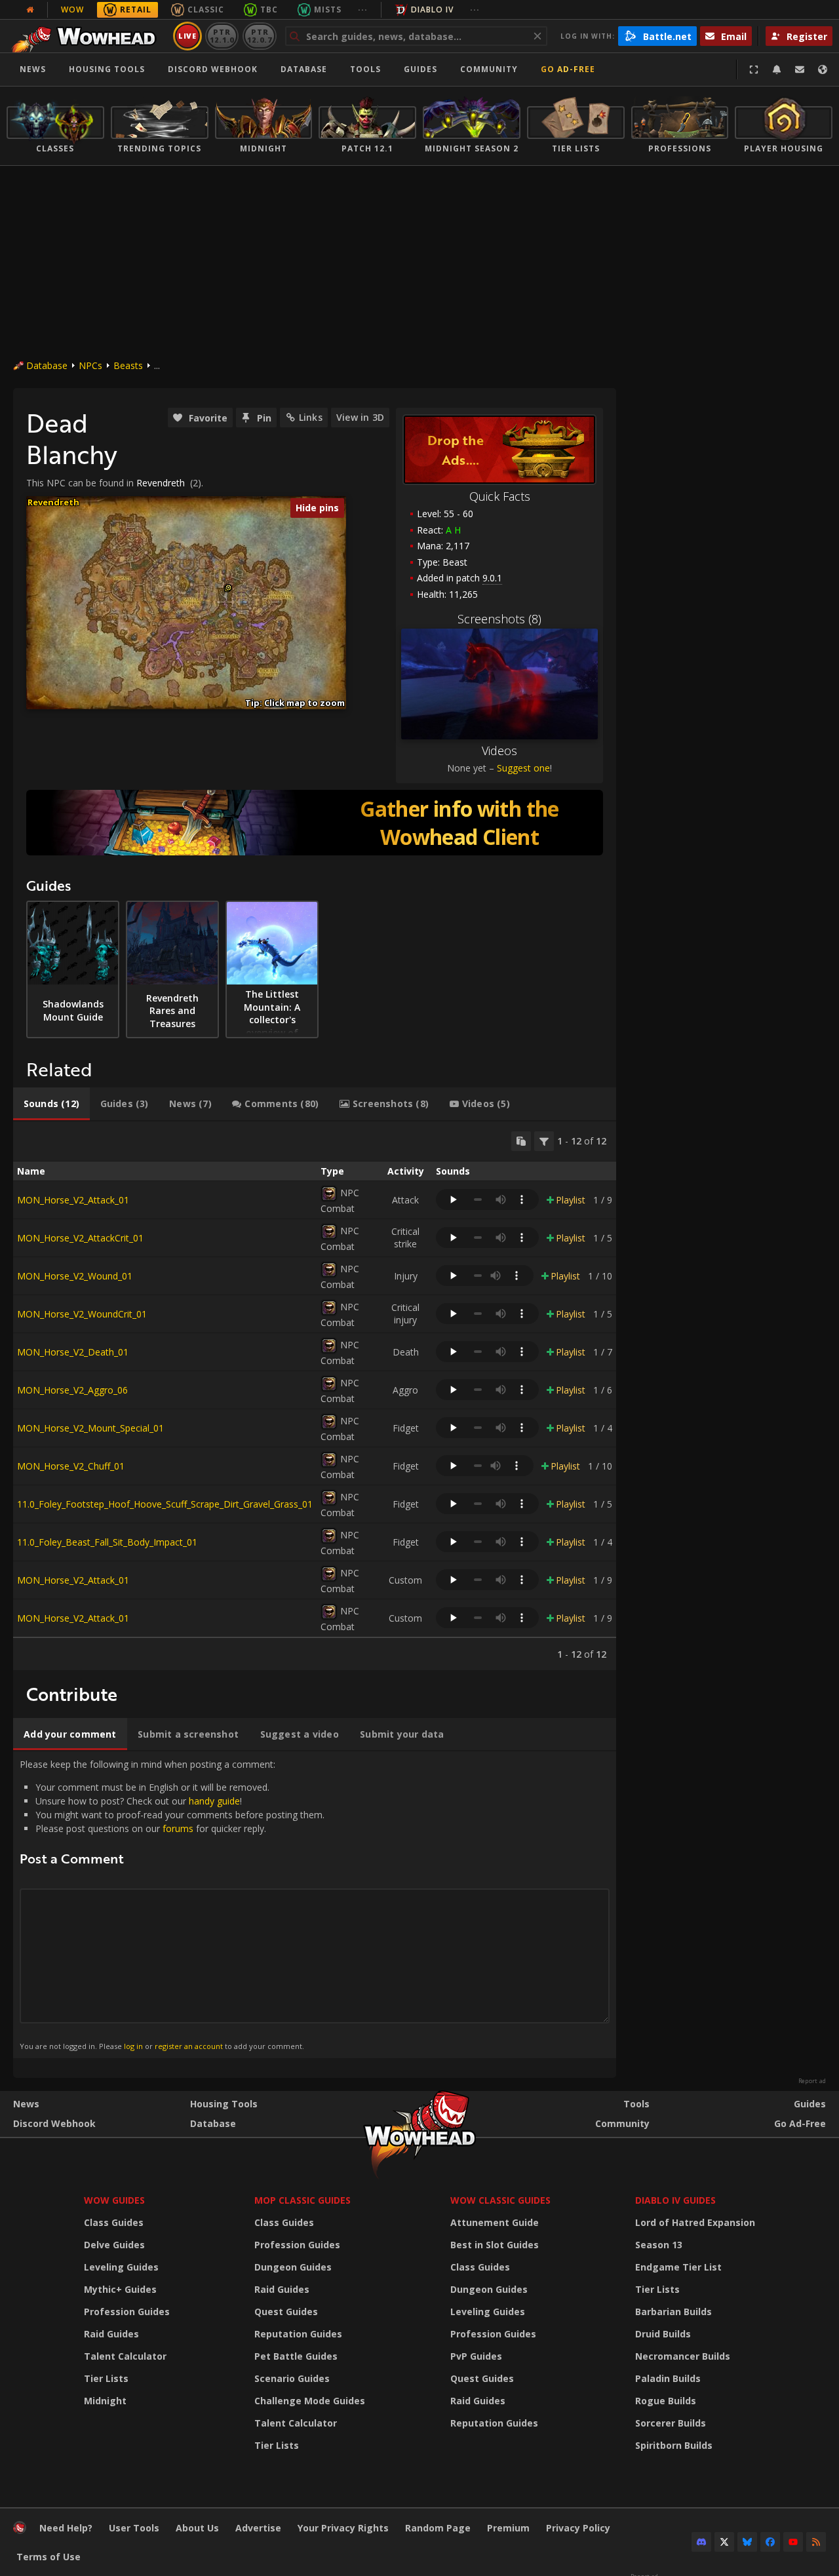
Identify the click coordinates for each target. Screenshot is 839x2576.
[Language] (823, 69)
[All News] (30, 10)
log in (133, 2046)
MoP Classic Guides (302, 2200)
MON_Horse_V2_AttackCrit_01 (80, 1238)
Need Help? (66, 2528)
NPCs (90, 365)
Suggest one (523, 768)
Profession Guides (127, 2312)
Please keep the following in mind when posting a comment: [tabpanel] (172, 1904)
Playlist (571, 1200)
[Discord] (701, 2542)
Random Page (438, 2528)
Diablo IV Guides (675, 2200)
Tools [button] (365, 69)
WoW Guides (114, 2200)
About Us (197, 2528)
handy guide (214, 1801)
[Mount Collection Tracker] (315, 823)
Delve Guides (114, 2245)
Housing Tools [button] (107, 69)
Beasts (128, 365)
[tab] (51, 1104)
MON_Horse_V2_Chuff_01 (71, 1466)
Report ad (812, 2081)
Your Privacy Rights (343, 2528)
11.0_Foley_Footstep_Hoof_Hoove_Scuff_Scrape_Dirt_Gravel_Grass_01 (165, 1504)
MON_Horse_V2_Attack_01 (73, 1200)
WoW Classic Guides (500, 2200)
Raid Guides (111, 2334)
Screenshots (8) (499, 619)
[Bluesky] (747, 2542)
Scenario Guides (292, 2378)
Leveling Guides (121, 2267)
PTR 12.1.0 (222, 36)
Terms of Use (49, 2557)
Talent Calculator (125, 2356)
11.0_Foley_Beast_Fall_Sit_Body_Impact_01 (107, 1542)
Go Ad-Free (568, 69)
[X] (724, 2542)
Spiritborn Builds (674, 2445)
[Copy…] (521, 1141)
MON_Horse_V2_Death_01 (73, 1352)
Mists (328, 10)
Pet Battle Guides (296, 2356)
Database (304, 69)
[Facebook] (770, 2542)
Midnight (105, 2401)
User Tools (134, 2528)
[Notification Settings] (777, 69)
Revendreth (161, 483)
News (33, 69)
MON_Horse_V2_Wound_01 (75, 1276)
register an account (189, 2046)
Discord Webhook (213, 69)
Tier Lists (106, 2378)
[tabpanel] (315, 1396)
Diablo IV (432, 10)
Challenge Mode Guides (310, 2401)
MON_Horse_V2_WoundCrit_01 (82, 1314)
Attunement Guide (495, 2222)
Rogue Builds (666, 2401)
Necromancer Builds (683, 2356)
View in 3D (360, 417)
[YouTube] (793, 2542)
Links (311, 417)
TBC (269, 10)
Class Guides (114, 2222)
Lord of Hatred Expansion (695, 2222)
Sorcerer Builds (671, 2423)
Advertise (258, 2528)
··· (363, 10)
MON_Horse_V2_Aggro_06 (72, 1390)
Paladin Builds (668, 2378)
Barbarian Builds (673, 2312)
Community (489, 69)
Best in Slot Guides (495, 2245)
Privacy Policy (578, 2528)
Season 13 (659, 2245)
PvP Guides (476, 2356)
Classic (206, 10)
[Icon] (329, 1194)
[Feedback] (800, 69)
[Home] (88, 36)
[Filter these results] (544, 1141)
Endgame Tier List (678, 2267)
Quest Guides (286, 2312)
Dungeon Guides (293, 2267)
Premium (508, 2528)
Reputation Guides (298, 2334)
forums (178, 1828)
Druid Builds (663, 2334)
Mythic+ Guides (120, 2289)
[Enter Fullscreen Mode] (754, 69)
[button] (228, 588)
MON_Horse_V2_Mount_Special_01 (90, 1428)
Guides (420, 69)
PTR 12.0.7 (259, 36)
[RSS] (816, 2542)
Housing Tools (224, 2104)
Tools (636, 2104)
